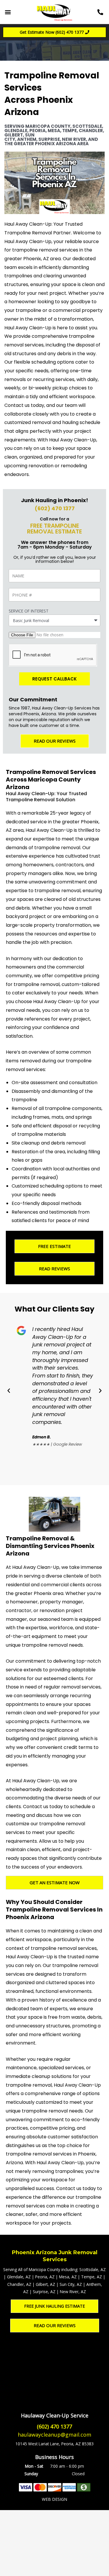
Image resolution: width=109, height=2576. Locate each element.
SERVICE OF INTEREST (29, 611)
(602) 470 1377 (55, 508)
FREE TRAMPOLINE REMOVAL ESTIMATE (54, 529)
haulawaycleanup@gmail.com (54, 2435)
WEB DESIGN (54, 2499)
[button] (8, 12)
